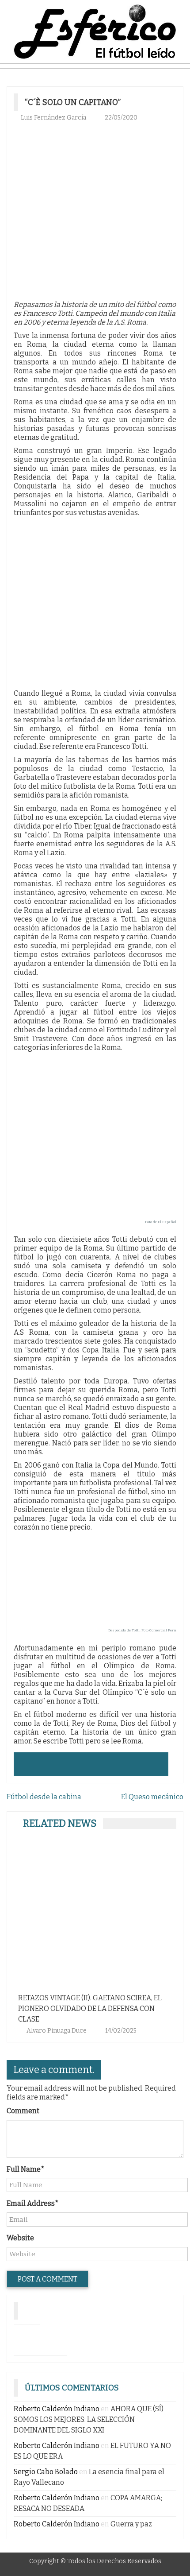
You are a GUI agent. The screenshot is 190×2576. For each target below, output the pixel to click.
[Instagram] (27, 2338)
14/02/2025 (121, 2031)
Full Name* (26, 2169)
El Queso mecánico (152, 1797)
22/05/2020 (121, 118)
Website (20, 2238)
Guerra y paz (131, 2524)
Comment (23, 2111)
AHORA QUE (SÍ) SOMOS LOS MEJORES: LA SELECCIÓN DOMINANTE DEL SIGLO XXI (89, 2419)
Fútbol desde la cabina (44, 1797)
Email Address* (33, 2203)
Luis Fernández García (53, 118)
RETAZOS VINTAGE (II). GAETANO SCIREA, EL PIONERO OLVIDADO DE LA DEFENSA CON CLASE (90, 2009)
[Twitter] (53, 2338)
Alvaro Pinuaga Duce (57, 2031)
